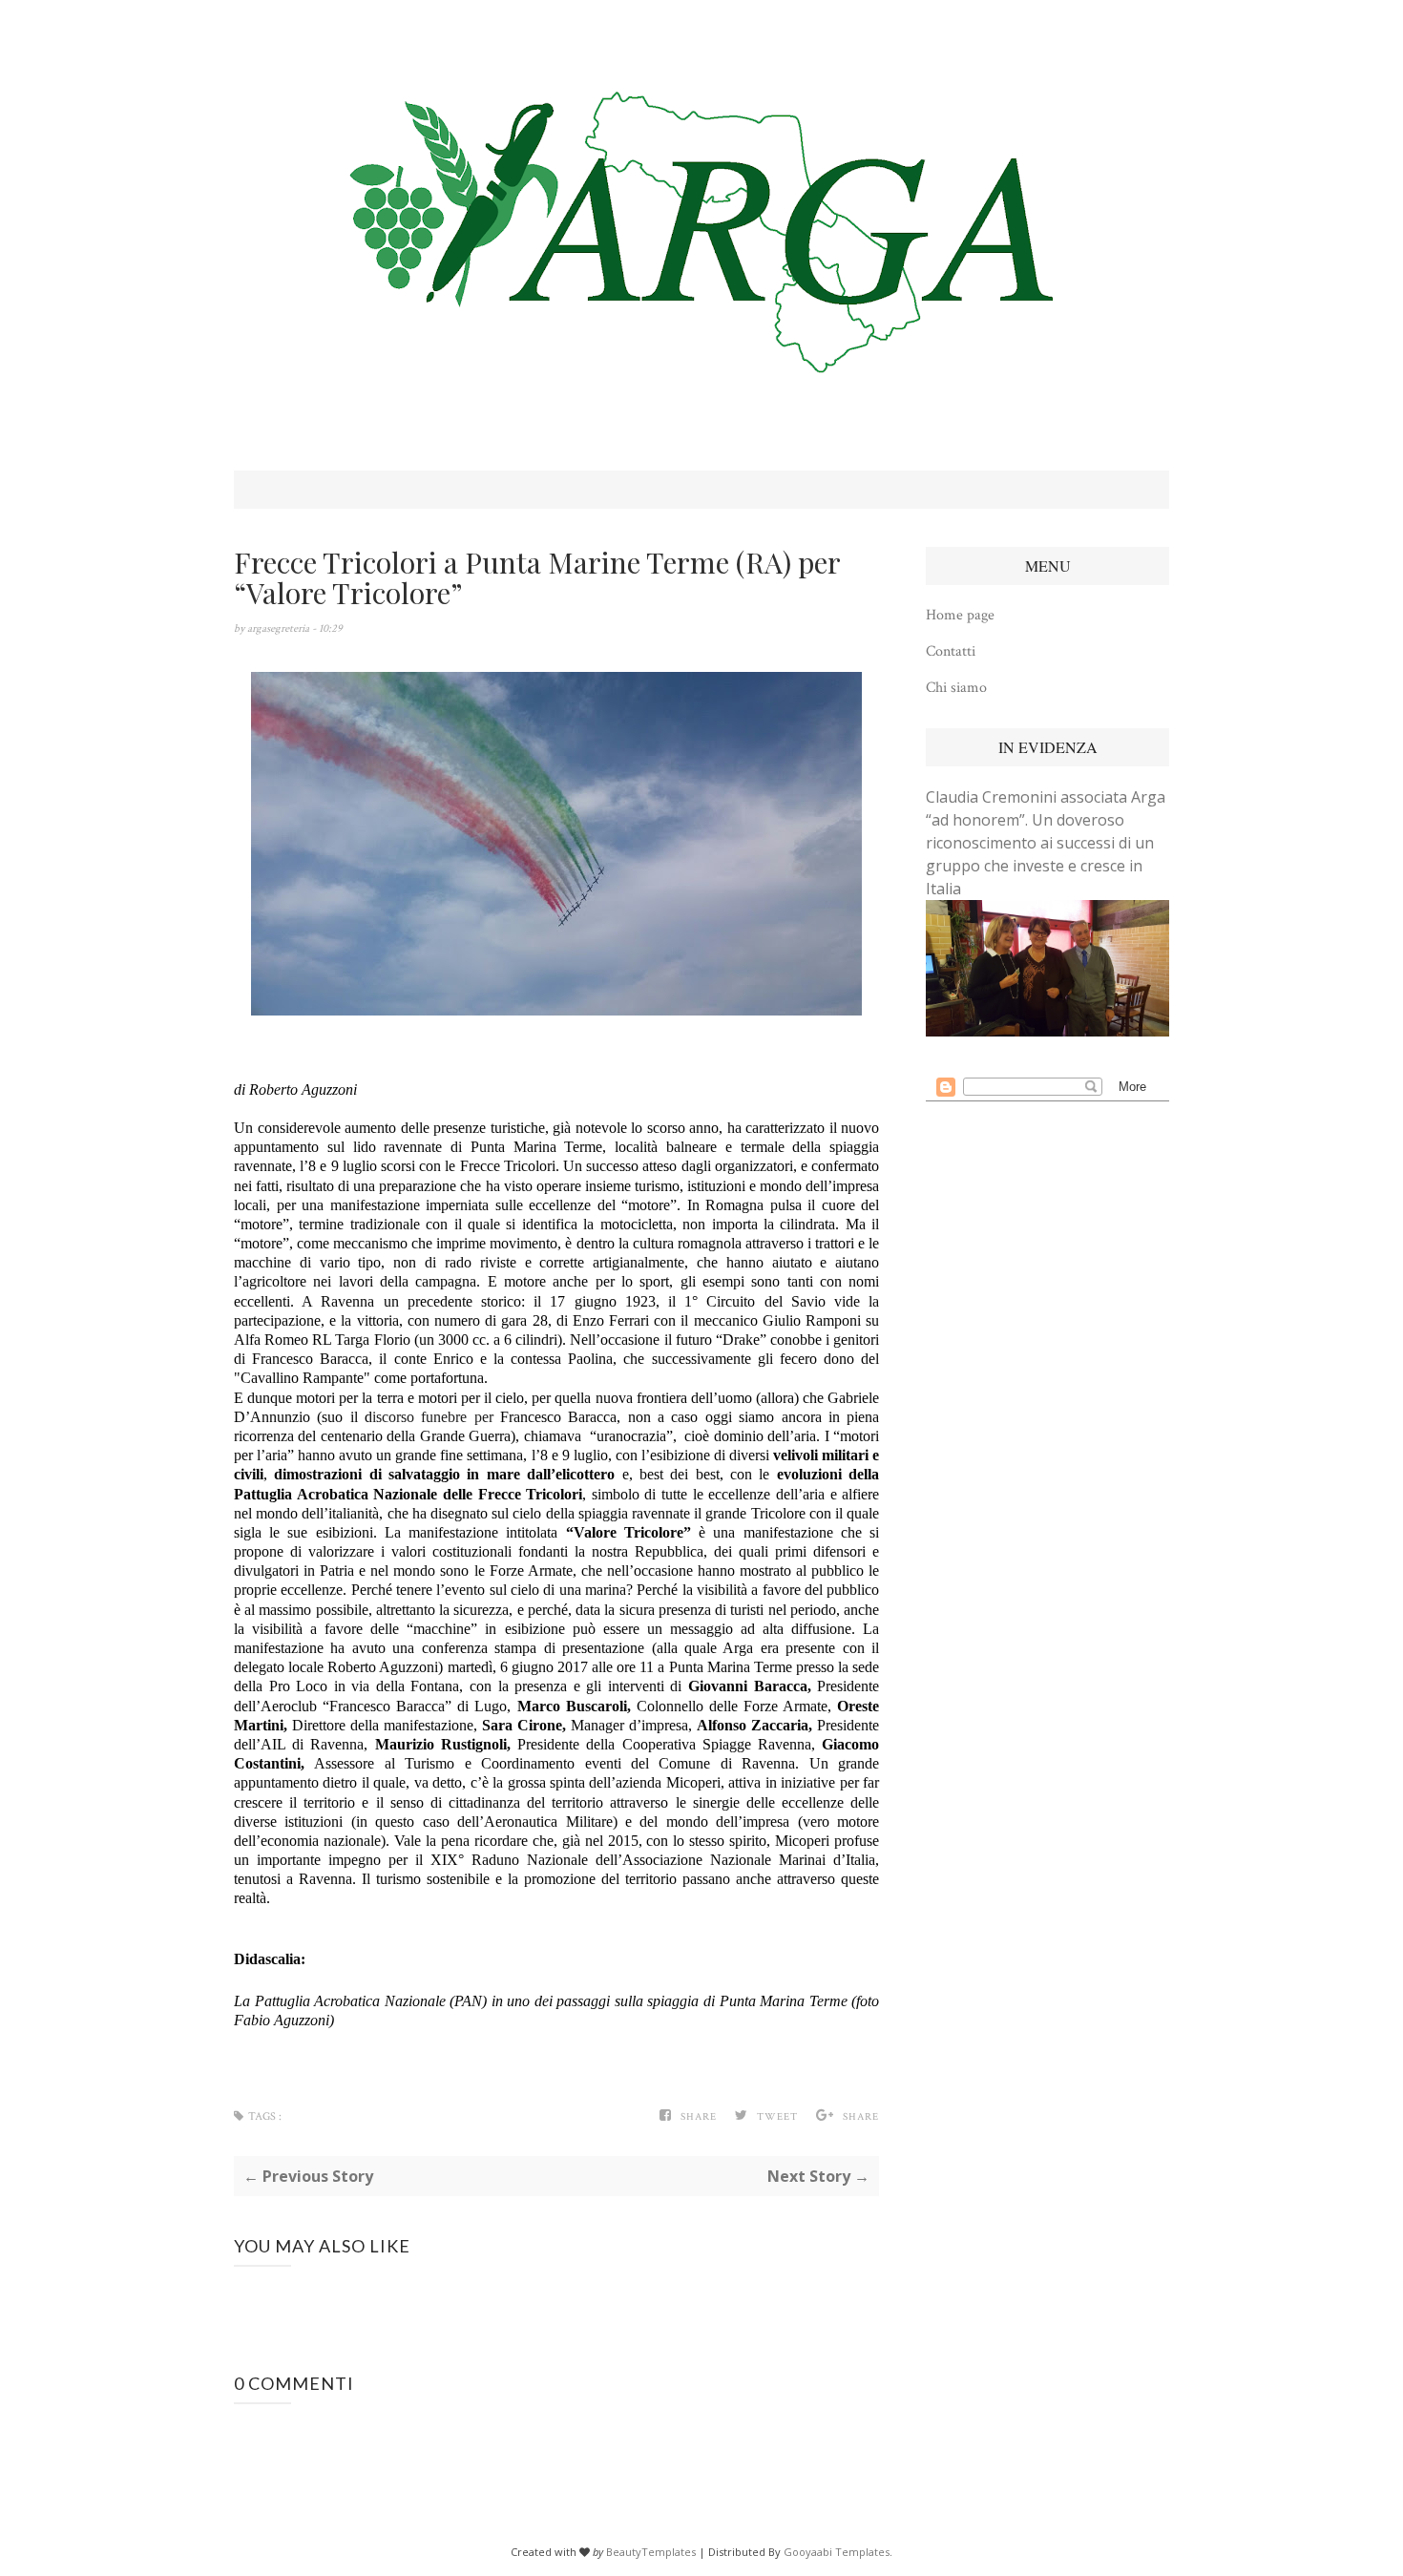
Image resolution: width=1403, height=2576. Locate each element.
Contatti (951, 651)
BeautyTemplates (651, 2552)
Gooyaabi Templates (837, 2552)
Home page (960, 615)
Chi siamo (956, 688)
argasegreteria (280, 628)
